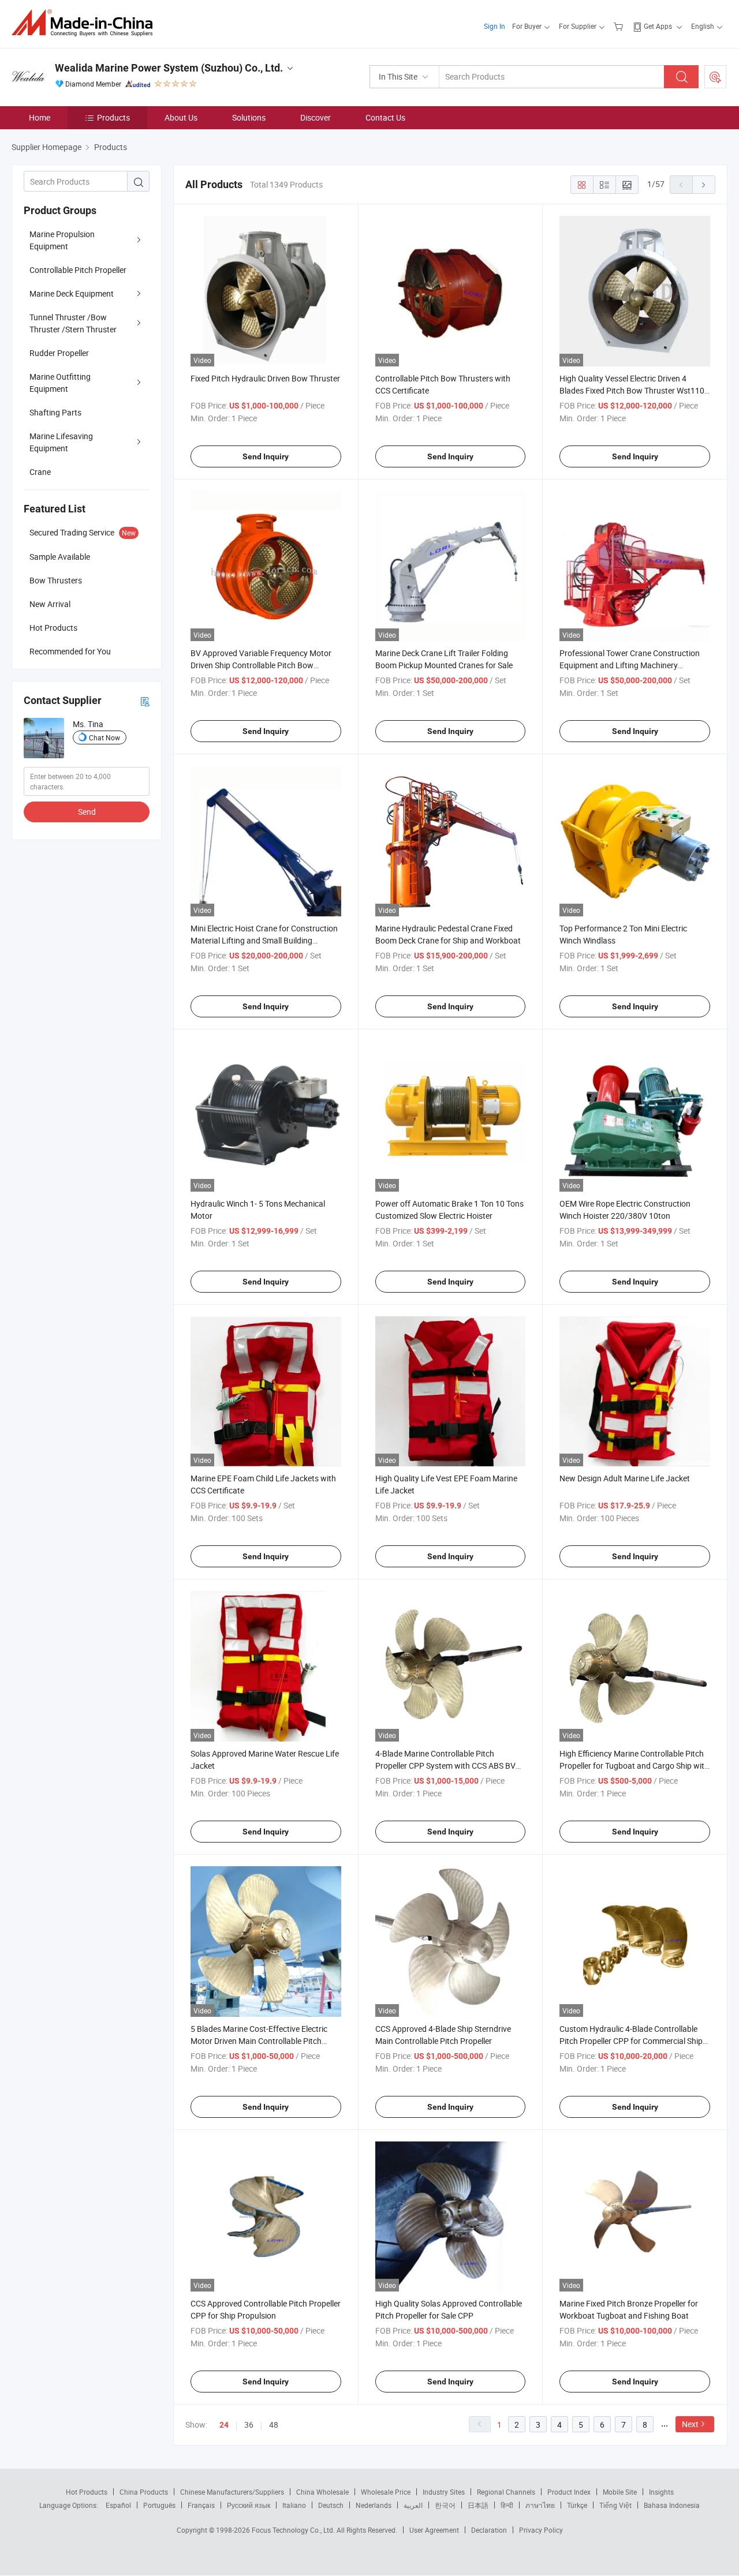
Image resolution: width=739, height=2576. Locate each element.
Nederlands (374, 2505)
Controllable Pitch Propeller (78, 270)
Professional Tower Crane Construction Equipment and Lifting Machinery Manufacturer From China (630, 665)
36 (249, 2425)
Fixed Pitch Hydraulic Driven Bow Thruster (265, 378)
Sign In (494, 26)
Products (113, 117)
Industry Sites (444, 2492)
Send (87, 812)
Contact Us (385, 117)
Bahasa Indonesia (672, 2505)
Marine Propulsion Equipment (62, 240)
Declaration (489, 2530)
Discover (316, 117)
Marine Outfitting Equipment (60, 383)
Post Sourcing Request (715, 77)
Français (201, 2505)
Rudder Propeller (59, 353)
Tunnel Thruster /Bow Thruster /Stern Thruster (73, 323)
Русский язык (249, 2505)
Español (118, 2505)
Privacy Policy (541, 2530)
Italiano (294, 2505)
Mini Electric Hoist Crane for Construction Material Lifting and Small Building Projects (264, 940)
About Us (181, 117)
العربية (413, 2505)
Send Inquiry (266, 456)
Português (159, 2505)
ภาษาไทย (540, 2505)
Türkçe (577, 2505)
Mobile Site (620, 2492)
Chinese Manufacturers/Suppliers (232, 2492)
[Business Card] (145, 701)
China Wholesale (322, 2492)
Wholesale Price (386, 2492)
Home (40, 117)
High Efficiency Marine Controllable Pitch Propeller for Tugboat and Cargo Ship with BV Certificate (634, 1766)
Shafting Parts (55, 412)
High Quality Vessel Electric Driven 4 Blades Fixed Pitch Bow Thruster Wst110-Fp (633, 390)
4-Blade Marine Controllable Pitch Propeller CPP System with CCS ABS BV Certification (445, 1766)
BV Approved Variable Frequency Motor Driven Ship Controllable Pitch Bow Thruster (261, 665)
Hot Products (87, 2492)
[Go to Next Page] (704, 185)
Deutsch (331, 2505)
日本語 (478, 2505)
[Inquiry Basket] (620, 26)
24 (224, 2425)
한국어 (445, 2505)
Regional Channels (506, 2492)
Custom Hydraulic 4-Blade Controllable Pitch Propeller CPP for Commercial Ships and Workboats (633, 2041)
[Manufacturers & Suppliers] (86, 23)
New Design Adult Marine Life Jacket (625, 1478)
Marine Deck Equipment (72, 293)
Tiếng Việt (615, 2505)
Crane (40, 472)
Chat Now (104, 737)
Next (690, 2424)
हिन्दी (507, 2505)
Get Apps (658, 26)
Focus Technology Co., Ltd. (294, 2530)
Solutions (249, 117)
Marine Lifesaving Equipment (61, 442)
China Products (144, 2492)
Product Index (569, 2492)
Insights (661, 2492)
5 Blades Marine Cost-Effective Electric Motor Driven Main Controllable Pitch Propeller (259, 2041)
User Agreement (434, 2530)
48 (274, 2425)
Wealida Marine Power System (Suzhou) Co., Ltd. (169, 68)
